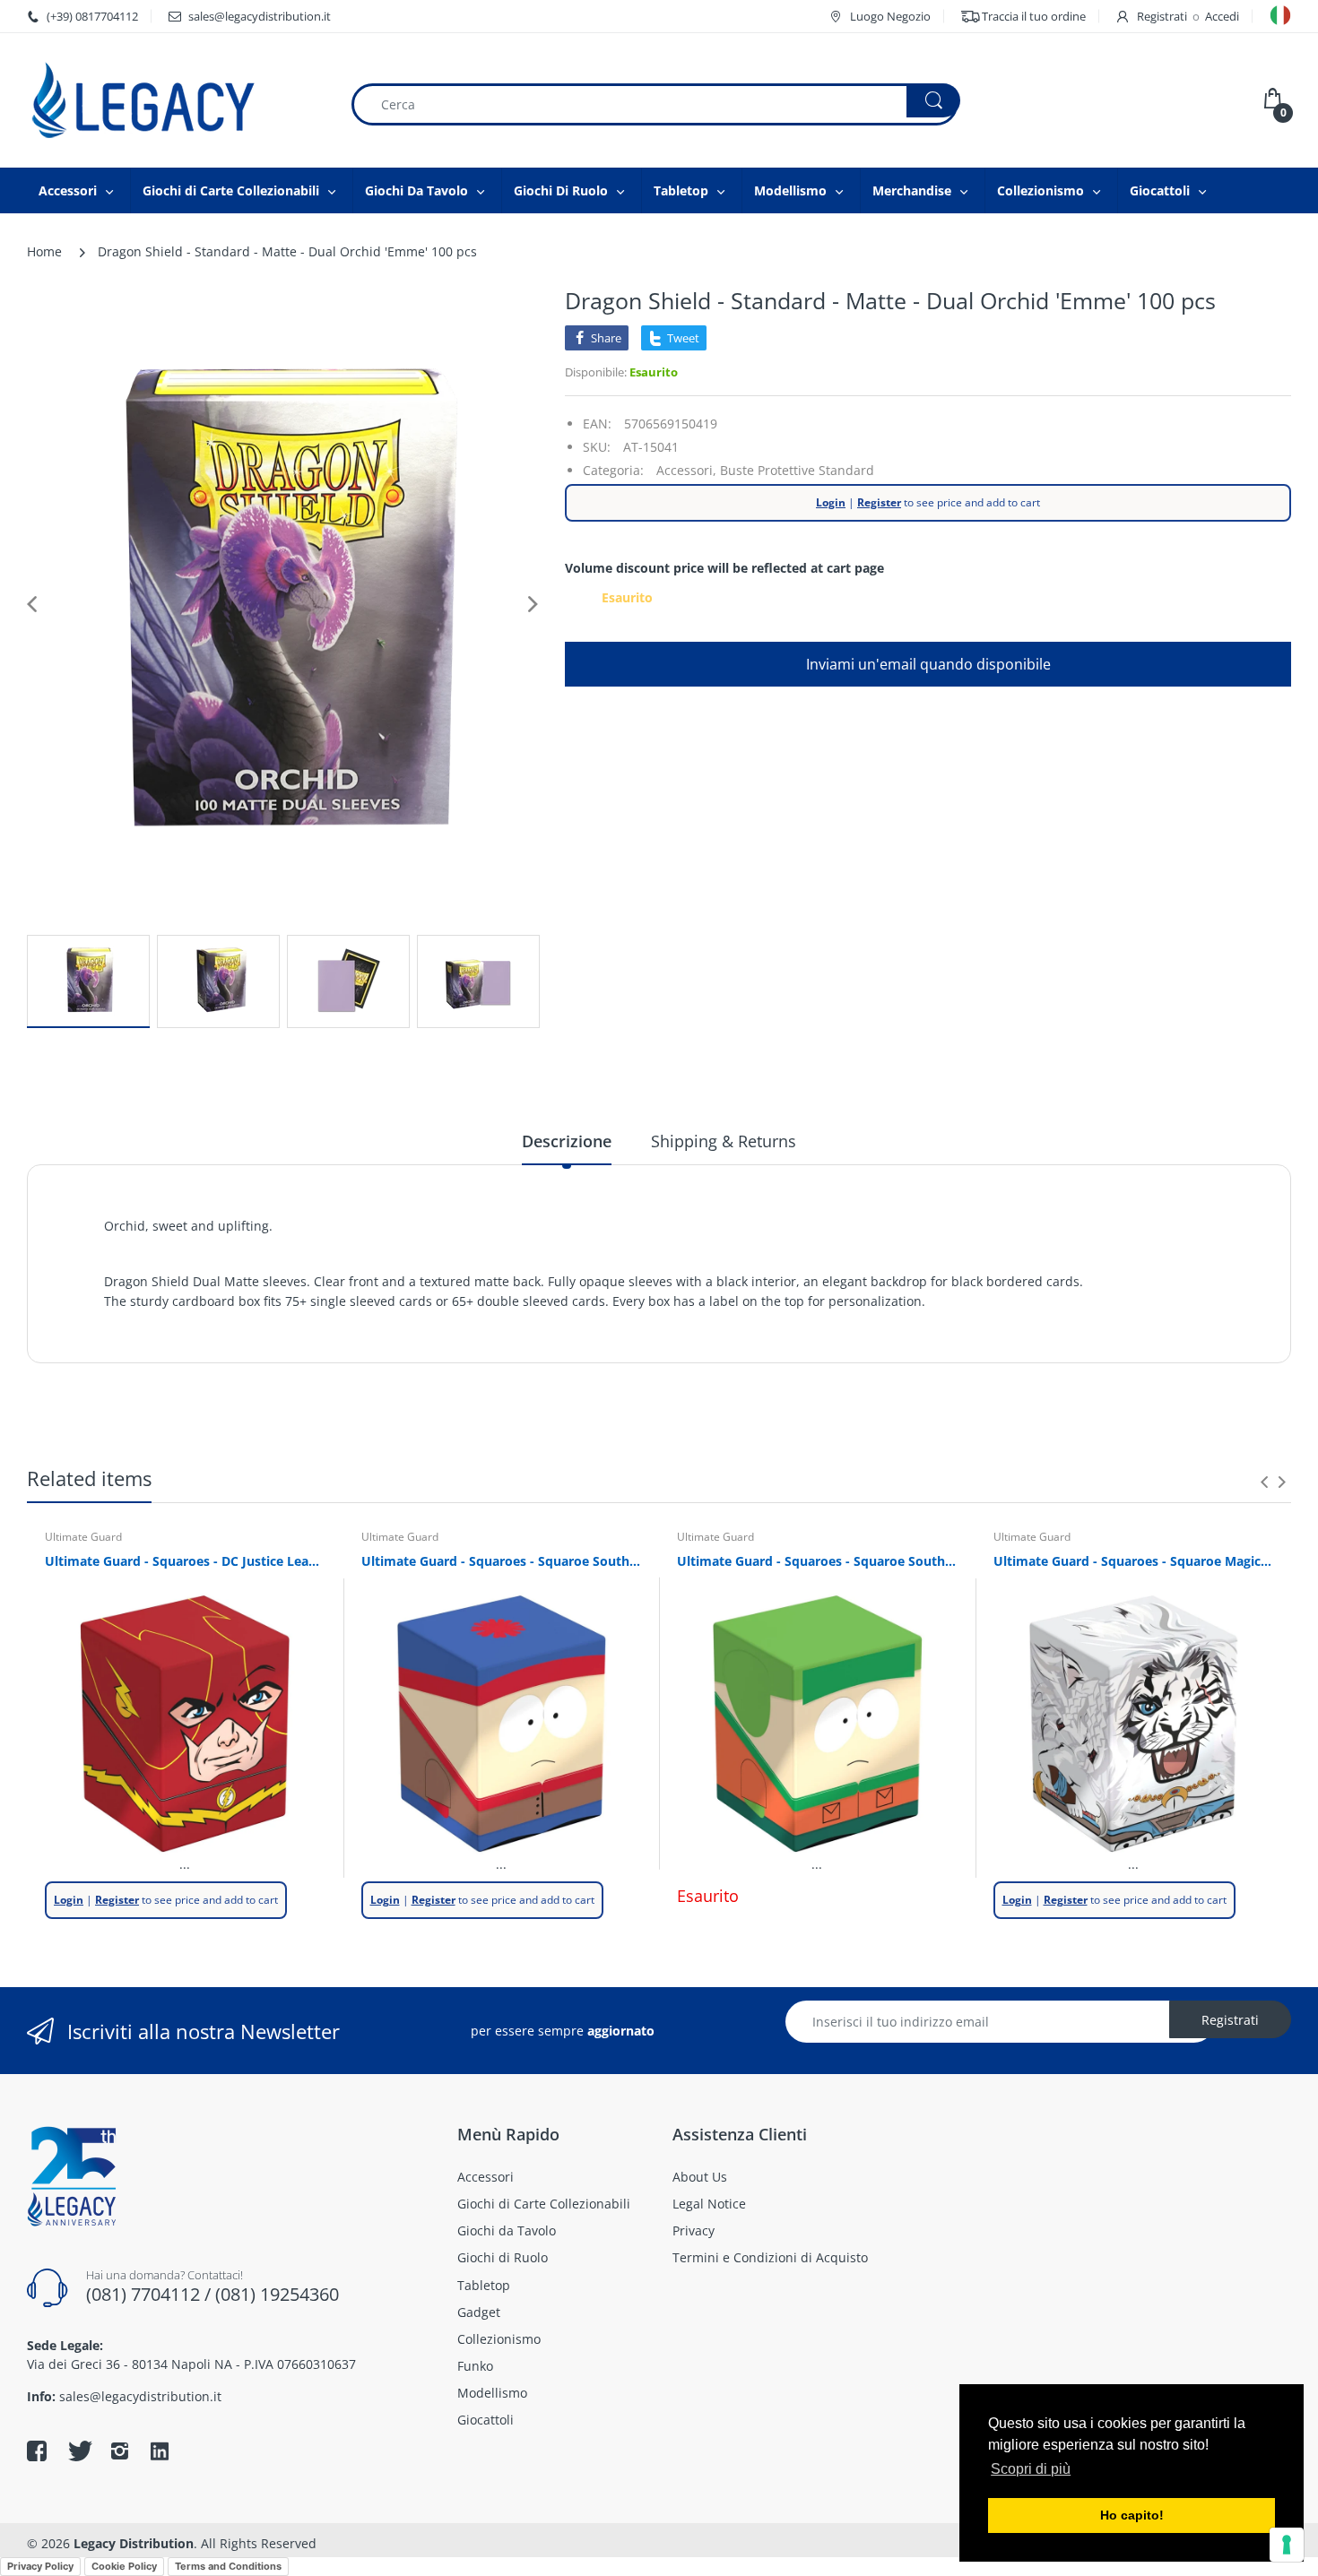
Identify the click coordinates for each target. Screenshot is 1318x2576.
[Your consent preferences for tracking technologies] (1287, 2545)
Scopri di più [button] (1031, 2469)
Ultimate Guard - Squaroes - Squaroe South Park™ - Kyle (817, 1561)
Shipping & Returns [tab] (724, 1141)
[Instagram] (119, 2451)
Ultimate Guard (83, 1537)
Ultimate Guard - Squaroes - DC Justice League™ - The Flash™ (185, 1561)
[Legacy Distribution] (175, 100)
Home (44, 251)
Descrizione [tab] (567, 1141)
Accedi (1222, 16)
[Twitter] (78, 2451)
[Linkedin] (160, 2453)
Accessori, (686, 470)
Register (879, 502)
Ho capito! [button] (1132, 2515)
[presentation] (1264, 1482)
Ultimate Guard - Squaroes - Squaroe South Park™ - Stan (502, 1561)
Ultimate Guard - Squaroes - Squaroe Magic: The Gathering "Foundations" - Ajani (1134, 1561)
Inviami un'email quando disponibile (928, 664)
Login (831, 502)
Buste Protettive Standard (797, 470)
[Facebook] (37, 2451)
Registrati (1162, 16)
